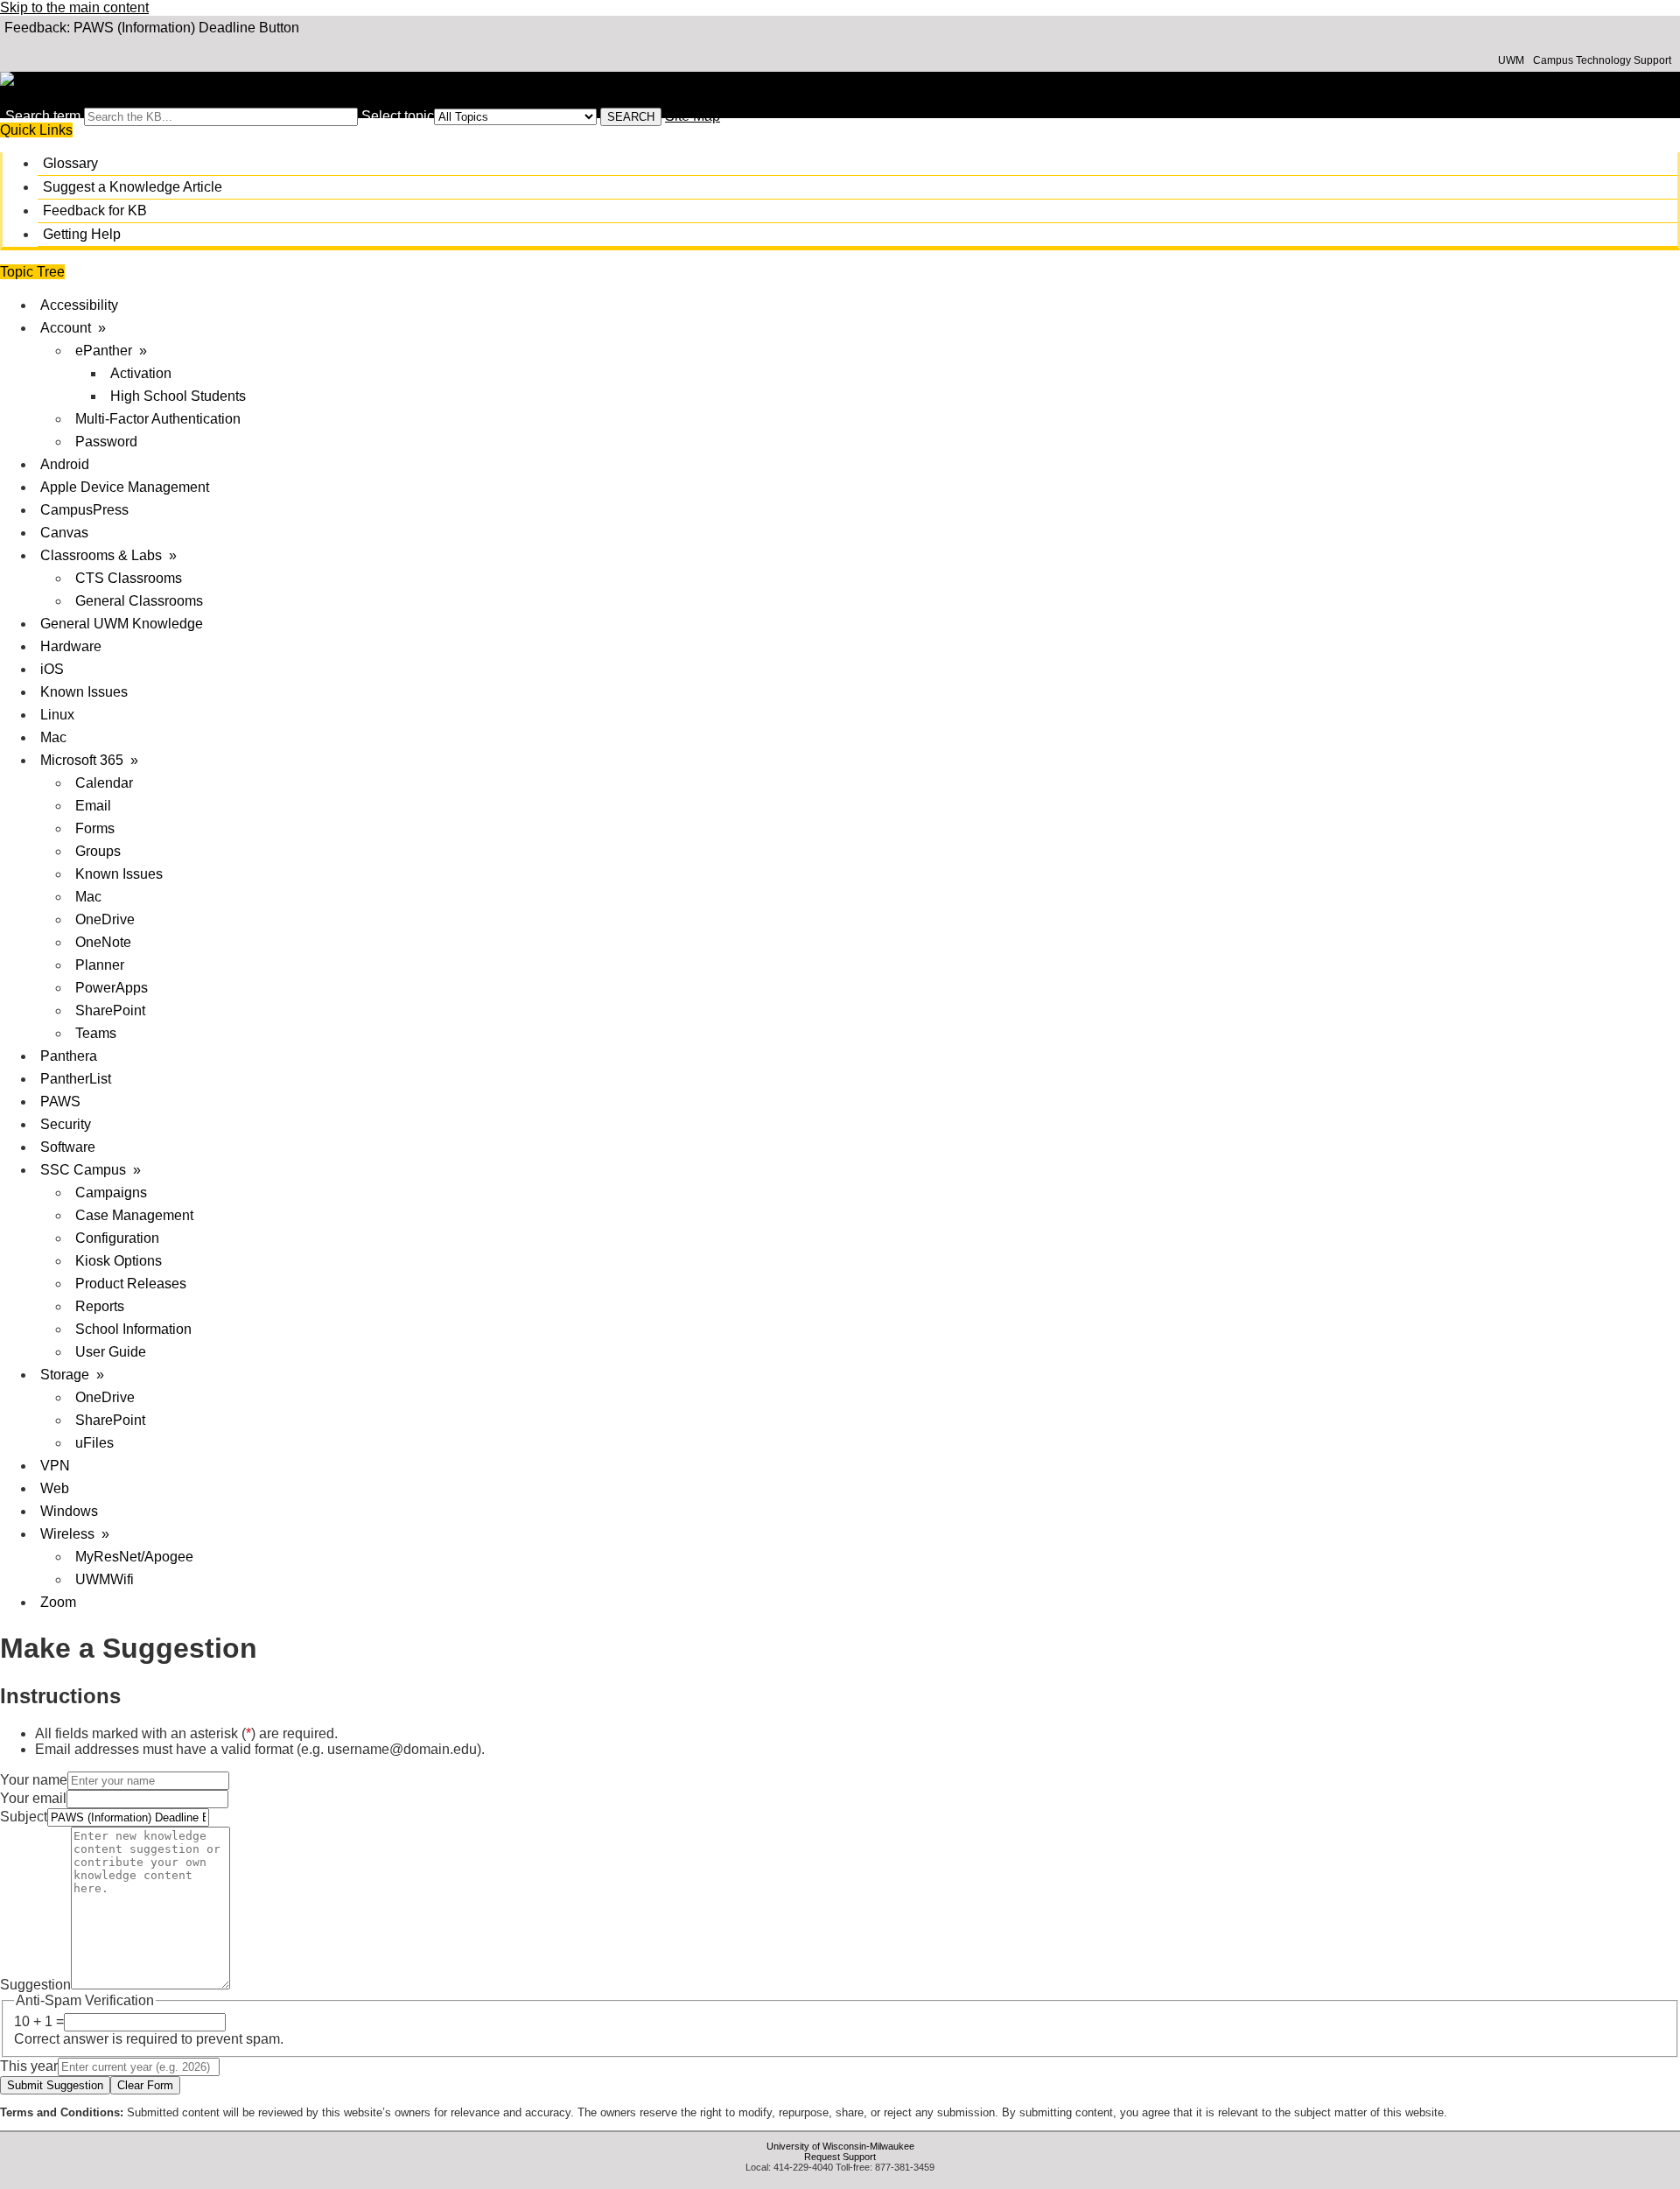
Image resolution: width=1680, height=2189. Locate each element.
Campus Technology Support (1602, 60)
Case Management (134, 1215)
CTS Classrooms (129, 578)
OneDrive (105, 919)
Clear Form (145, 2085)
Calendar (104, 783)
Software (68, 1147)
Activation (141, 373)
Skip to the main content (74, 7)
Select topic (398, 116)
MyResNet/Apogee (134, 1557)
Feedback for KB (95, 210)
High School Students (178, 396)
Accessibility (79, 305)
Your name (34, 1780)
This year (29, 2066)
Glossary (70, 163)
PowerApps (112, 988)
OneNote (103, 942)
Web (55, 1488)
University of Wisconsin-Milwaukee (840, 2146)
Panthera (69, 1056)
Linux (57, 715)
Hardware (71, 646)
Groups (98, 851)
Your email (33, 1798)
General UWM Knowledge (122, 624)
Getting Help (82, 234)
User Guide (111, 1352)
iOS (52, 669)
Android (65, 464)
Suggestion (35, 1985)
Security (66, 1124)
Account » (73, 328)
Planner (100, 965)
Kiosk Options (119, 1261)
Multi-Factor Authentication (158, 419)
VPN (55, 1466)
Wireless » (75, 1534)
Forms (95, 828)
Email (93, 806)
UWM (1511, 60)
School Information (133, 1329)
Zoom (58, 1602)
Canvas (64, 533)
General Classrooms (139, 601)
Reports (100, 1306)
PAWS (60, 1102)
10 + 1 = (39, 2021)
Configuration (117, 1238)
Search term (43, 116)
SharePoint (110, 1010)
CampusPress (84, 510)
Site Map (693, 116)
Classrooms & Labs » (108, 555)
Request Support (840, 2157)
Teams (96, 1033)
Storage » (72, 1375)
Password (106, 442)
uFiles (94, 1443)
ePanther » (111, 351)
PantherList (76, 1079)
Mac (53, 737)
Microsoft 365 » (89, 760)
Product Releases (131, 1284)
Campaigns (111, 1193)
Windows (69, 1511)
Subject (24, 1817)
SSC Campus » (91, 1170)
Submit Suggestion (55, 2085)
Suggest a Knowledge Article (133, 187)
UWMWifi (105, 1579)
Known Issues (84, 692)
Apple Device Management (125, 487)
